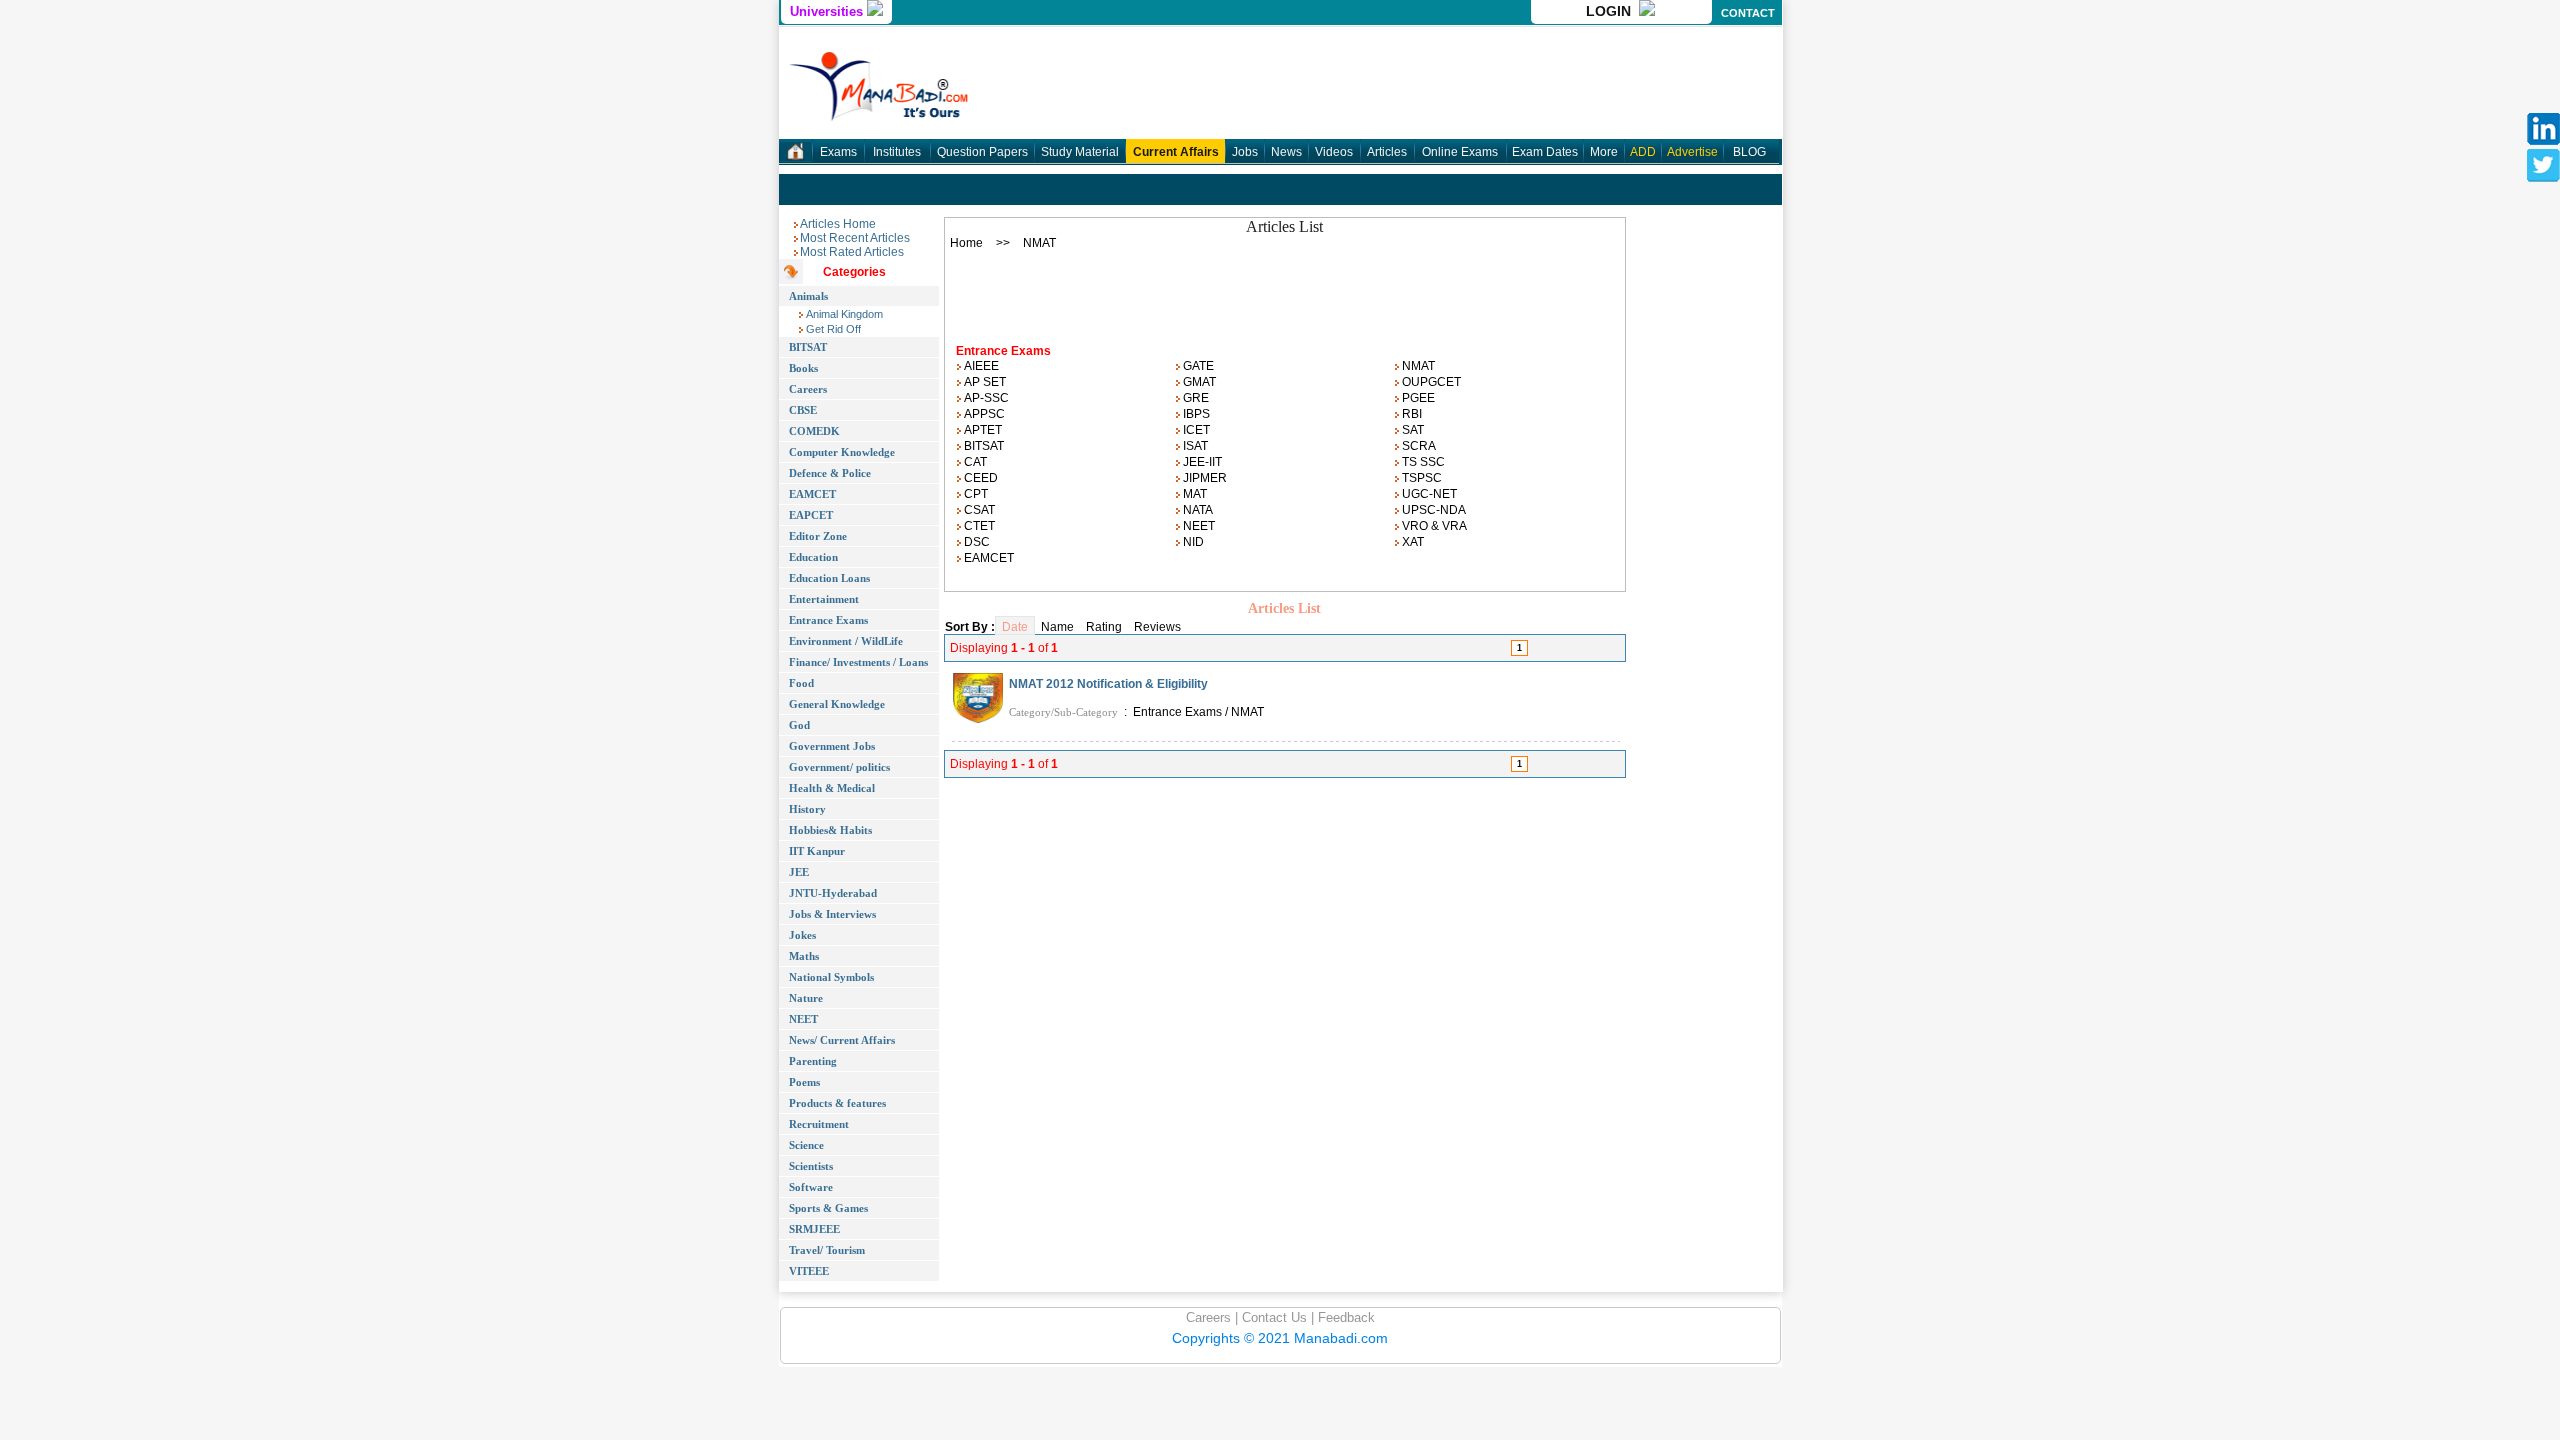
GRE (1194, 398)
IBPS (1195, 414)
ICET (1195, 430)
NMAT (1417, 366)
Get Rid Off (832, 329)
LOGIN (1612, 11)
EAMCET (987, 558)
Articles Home (838, 224)
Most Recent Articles (855, 238)
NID (1192, 542)
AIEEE (980, 366)
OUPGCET (1430, 382)
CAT (974, 462)
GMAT (1198, 382)
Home (966, 243)
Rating (1104, 627)
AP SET (983, 382)
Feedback (1344, 1317)
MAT (1193, 494)
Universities (828, 11)
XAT (1411, 542)
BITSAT (982, 446)
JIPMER (1203, 478)
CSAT (978, 510)
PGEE (1417, 398)
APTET (981, 430)
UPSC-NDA (1432, 510)
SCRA (1417, 446)
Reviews (1157, 627)
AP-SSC (985, 398)
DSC (975, 542)
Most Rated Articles (852, 252)
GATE (1197, 366)
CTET (978, 526)
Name (1057, 627)
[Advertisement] (1285, 291)
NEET (1197, 526)
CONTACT (1748, 13)
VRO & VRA (1433, 526)
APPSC (983, 414)
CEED (979, 478)
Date (1015, 627)
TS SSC (1422, 462)
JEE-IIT (1201, 462)
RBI (1410, 414)
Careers (1208, 1317)
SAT (1411, 430)
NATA (1196, 510)
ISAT (1194, 446)
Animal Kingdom (843, 314)
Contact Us (1272, 1317)
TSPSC (1420, 478)
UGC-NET (1428, 494)
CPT (974, 494)
